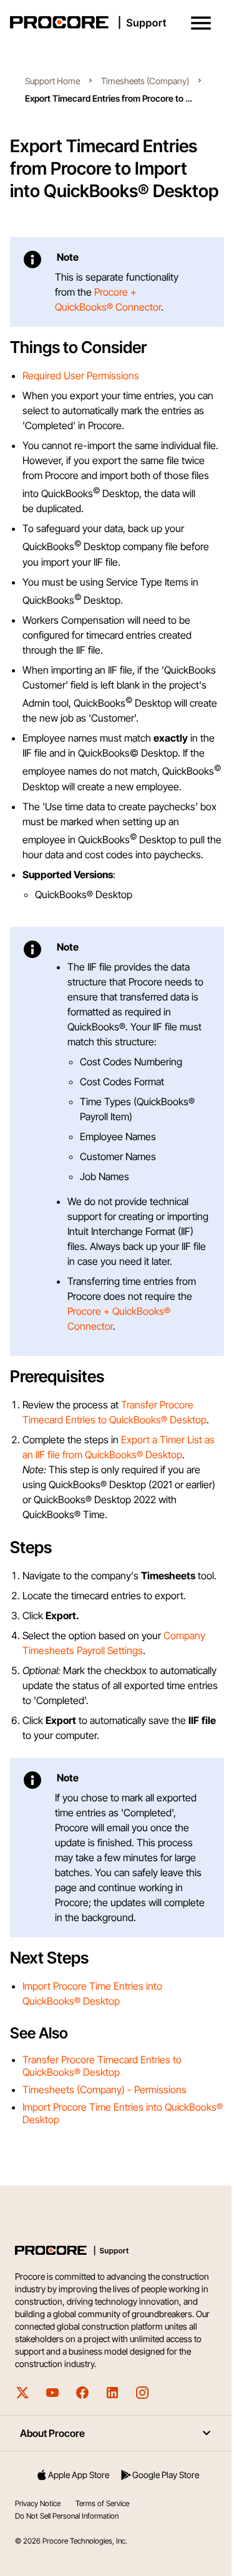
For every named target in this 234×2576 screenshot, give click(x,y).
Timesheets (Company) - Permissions (105, 2089)
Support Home (52, 81)
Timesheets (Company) (145, 81)
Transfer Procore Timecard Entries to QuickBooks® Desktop (102, 2066)
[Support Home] (115, 22)
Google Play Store (166, 2475)
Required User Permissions (81, 375)
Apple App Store (79, 2475)
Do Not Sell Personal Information (67, 2516)
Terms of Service (102, 2503)
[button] (201, 23)
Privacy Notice (38, 2503)
